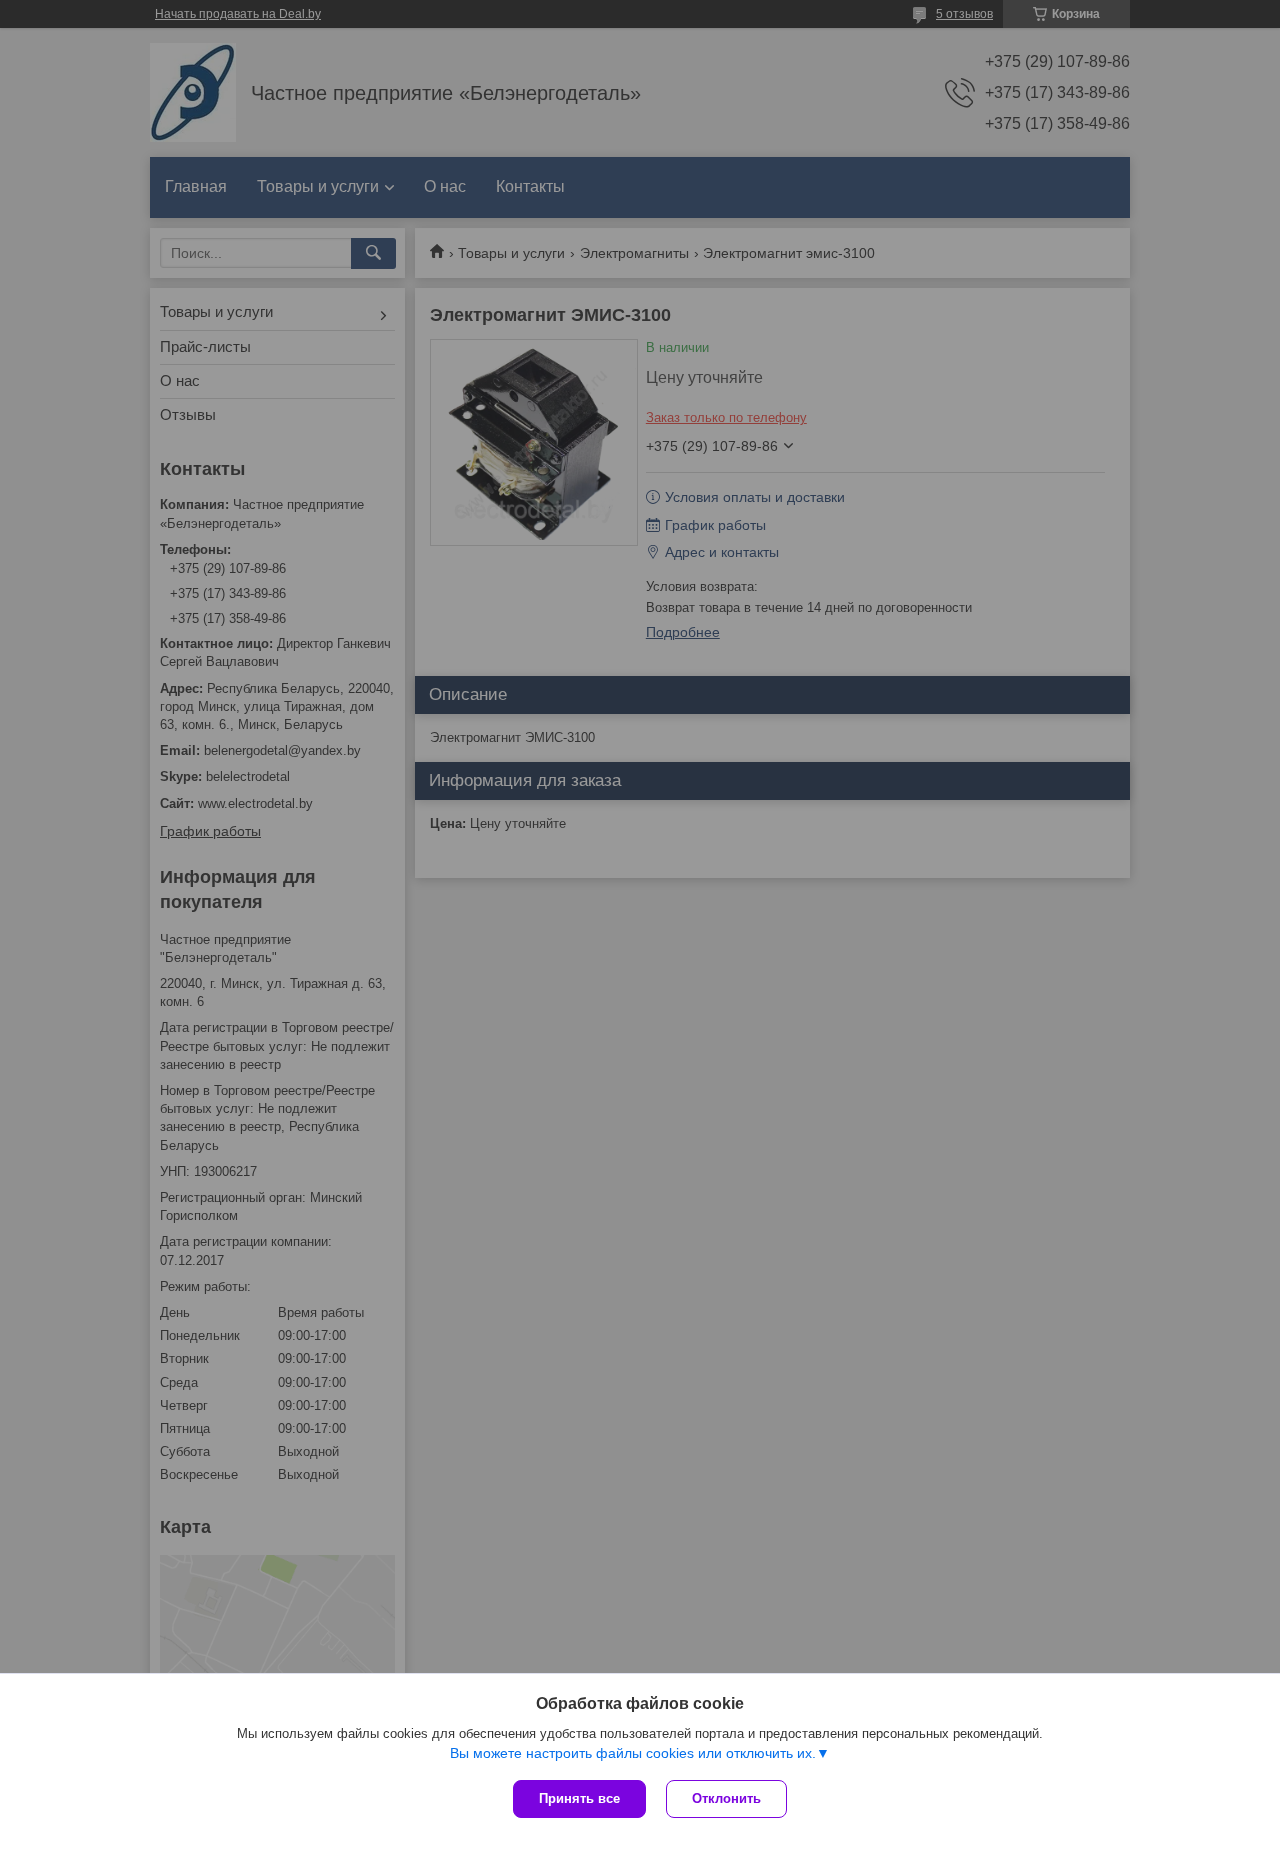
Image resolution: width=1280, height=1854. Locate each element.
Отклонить (726, 1798)
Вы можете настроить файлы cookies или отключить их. (633, 1753)
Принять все (579, 1798)
